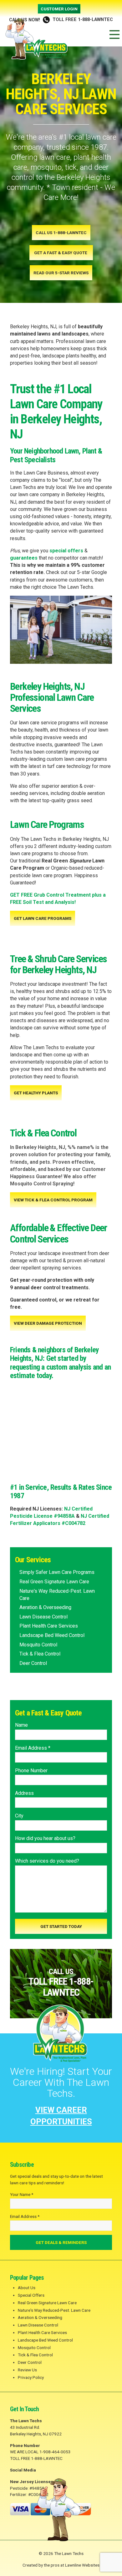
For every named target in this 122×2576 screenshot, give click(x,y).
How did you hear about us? (45, 1838)
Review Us (27, 2370)
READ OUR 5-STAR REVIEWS (61, 273)
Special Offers (31, 2295)
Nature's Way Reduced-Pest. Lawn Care (57, 1595)
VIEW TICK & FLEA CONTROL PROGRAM (53, 1200)
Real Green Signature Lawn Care (54, 1582)
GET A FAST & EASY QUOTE (61, 253)
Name (21, 1725)
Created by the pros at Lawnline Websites (61, 2565)
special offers (66, 551)
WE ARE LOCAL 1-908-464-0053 (40, 2452)
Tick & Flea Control (40, 1654)
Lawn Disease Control (43, 1617)
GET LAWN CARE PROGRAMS (43, 918)
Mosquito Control (38, 1645)
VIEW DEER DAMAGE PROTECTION (48, 1323)
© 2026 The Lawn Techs (61, 2553)
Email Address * (33, 1748)
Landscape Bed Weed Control (52, 1635)
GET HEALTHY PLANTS (36, 1093)
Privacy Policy (31, 2377)
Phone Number (31, 1771)
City (19, 1816)
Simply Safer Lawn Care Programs (57, 1572)
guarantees (24, 558)
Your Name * (22, 2194)
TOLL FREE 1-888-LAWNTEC (61, 20)
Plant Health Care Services (49, 1626)
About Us (27, 2288)
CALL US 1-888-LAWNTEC (61, 233)
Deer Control (33, 1663)
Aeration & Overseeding (45, 1607)
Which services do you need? (47, 1861)
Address (24, 1793)
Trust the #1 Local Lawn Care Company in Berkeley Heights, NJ (56, 412)
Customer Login (59, 9)
